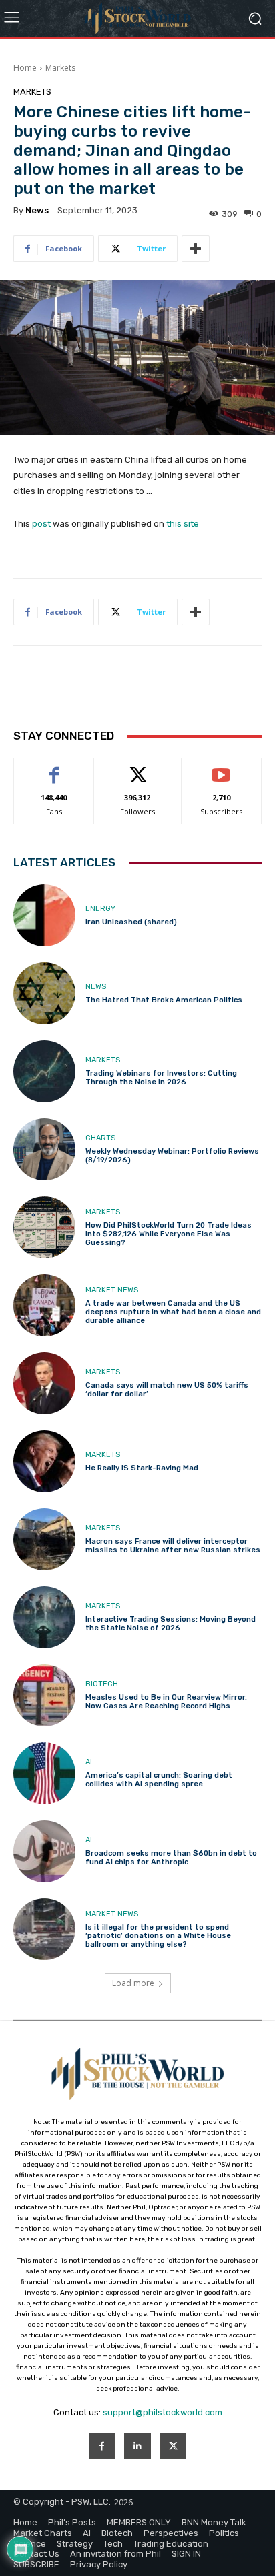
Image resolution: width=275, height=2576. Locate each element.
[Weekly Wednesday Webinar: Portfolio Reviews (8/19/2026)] (44, 1149)
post (41, 524)
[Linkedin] (137, 2446)
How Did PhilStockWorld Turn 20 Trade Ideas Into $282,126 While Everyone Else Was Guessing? (169, 1234)
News (96, 987)
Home (25, 68)
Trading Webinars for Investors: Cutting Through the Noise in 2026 (161, 1078)
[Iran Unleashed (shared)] (44, 915)
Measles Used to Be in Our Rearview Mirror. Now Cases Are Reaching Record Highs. (166, 1702)
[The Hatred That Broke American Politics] (44, 993)
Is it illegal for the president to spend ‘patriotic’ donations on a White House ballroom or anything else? (158, 1936)
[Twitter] (173, 2446)
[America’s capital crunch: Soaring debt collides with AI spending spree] (44, 1773)
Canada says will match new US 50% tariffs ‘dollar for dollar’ (167, 1390)
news (37, 210)
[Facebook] (102, 2446)
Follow (138, 768)
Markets (60, 68)
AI (89, 1762)
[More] (196, 249)
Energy (100, 909)
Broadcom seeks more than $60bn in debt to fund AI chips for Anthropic (171, 1858)
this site (183, 524)
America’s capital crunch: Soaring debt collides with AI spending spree (159, 1780)
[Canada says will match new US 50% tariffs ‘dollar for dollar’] (44, 1383)
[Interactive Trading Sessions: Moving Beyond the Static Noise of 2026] (44, 1617)
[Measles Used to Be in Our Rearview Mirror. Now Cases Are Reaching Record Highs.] (44, 1695)
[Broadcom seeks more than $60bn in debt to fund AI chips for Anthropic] (44, 1851)
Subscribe (222, 768)
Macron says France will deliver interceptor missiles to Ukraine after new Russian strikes (173, 1546)
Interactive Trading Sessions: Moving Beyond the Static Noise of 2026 (171, 1624)
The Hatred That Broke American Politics (164, 1000)
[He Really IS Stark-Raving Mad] (44, 1461)
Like (54, 768)
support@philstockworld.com (163, 2412)
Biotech (102, 1684)
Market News (112, 1290)
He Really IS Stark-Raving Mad (142, 1468)
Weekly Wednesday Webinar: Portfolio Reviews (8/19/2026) (172, 1156)
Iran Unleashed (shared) (131, 922)
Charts (100, 1138)
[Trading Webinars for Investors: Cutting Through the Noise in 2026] (44, 1071)
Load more (133, 1983)
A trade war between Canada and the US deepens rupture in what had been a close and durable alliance (173, 1312)
